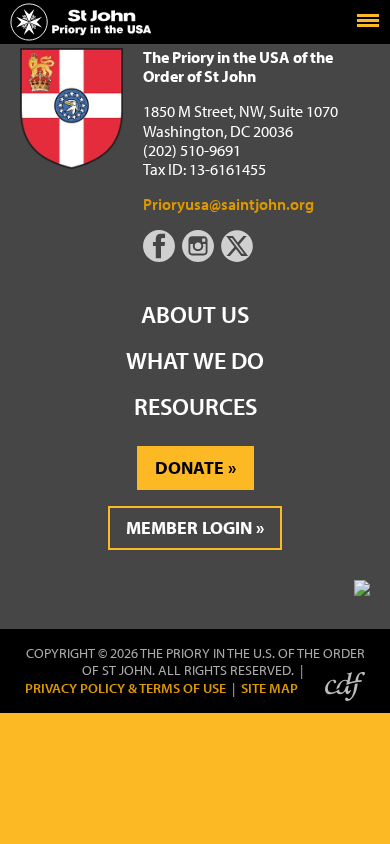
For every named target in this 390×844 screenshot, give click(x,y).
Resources (195, 406)
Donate (189, 467)
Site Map (269, 688)
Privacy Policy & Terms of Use (125, 688)
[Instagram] (200, 256)
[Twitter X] (239, 256)
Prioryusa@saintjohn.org (228, 204)
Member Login (189, 527)
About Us (195, 314)
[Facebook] (162, 256)
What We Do (195, 360)
